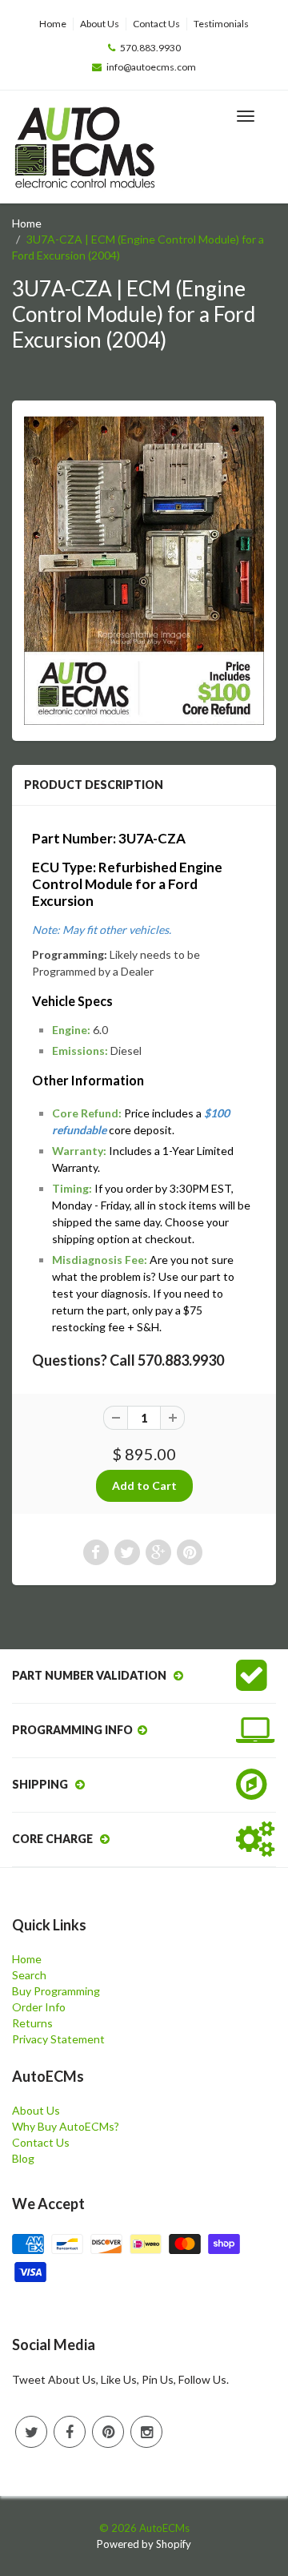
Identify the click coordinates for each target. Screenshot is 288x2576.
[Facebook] (70, 2432)
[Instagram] (146, 2432)
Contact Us (156, 24)
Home (53, 24)
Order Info (39, 2007)
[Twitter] (31, 2432)
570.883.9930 (150, 48)
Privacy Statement (58, 2039)
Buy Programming (56, 1991)
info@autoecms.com (151, 67)
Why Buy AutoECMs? (66, 2126)
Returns (32, 2023)
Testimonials (221, 24)
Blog (23, 2158)
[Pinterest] (108, 2432)
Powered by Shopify (144, 2544)
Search (29, 1975)
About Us (100, 24)
